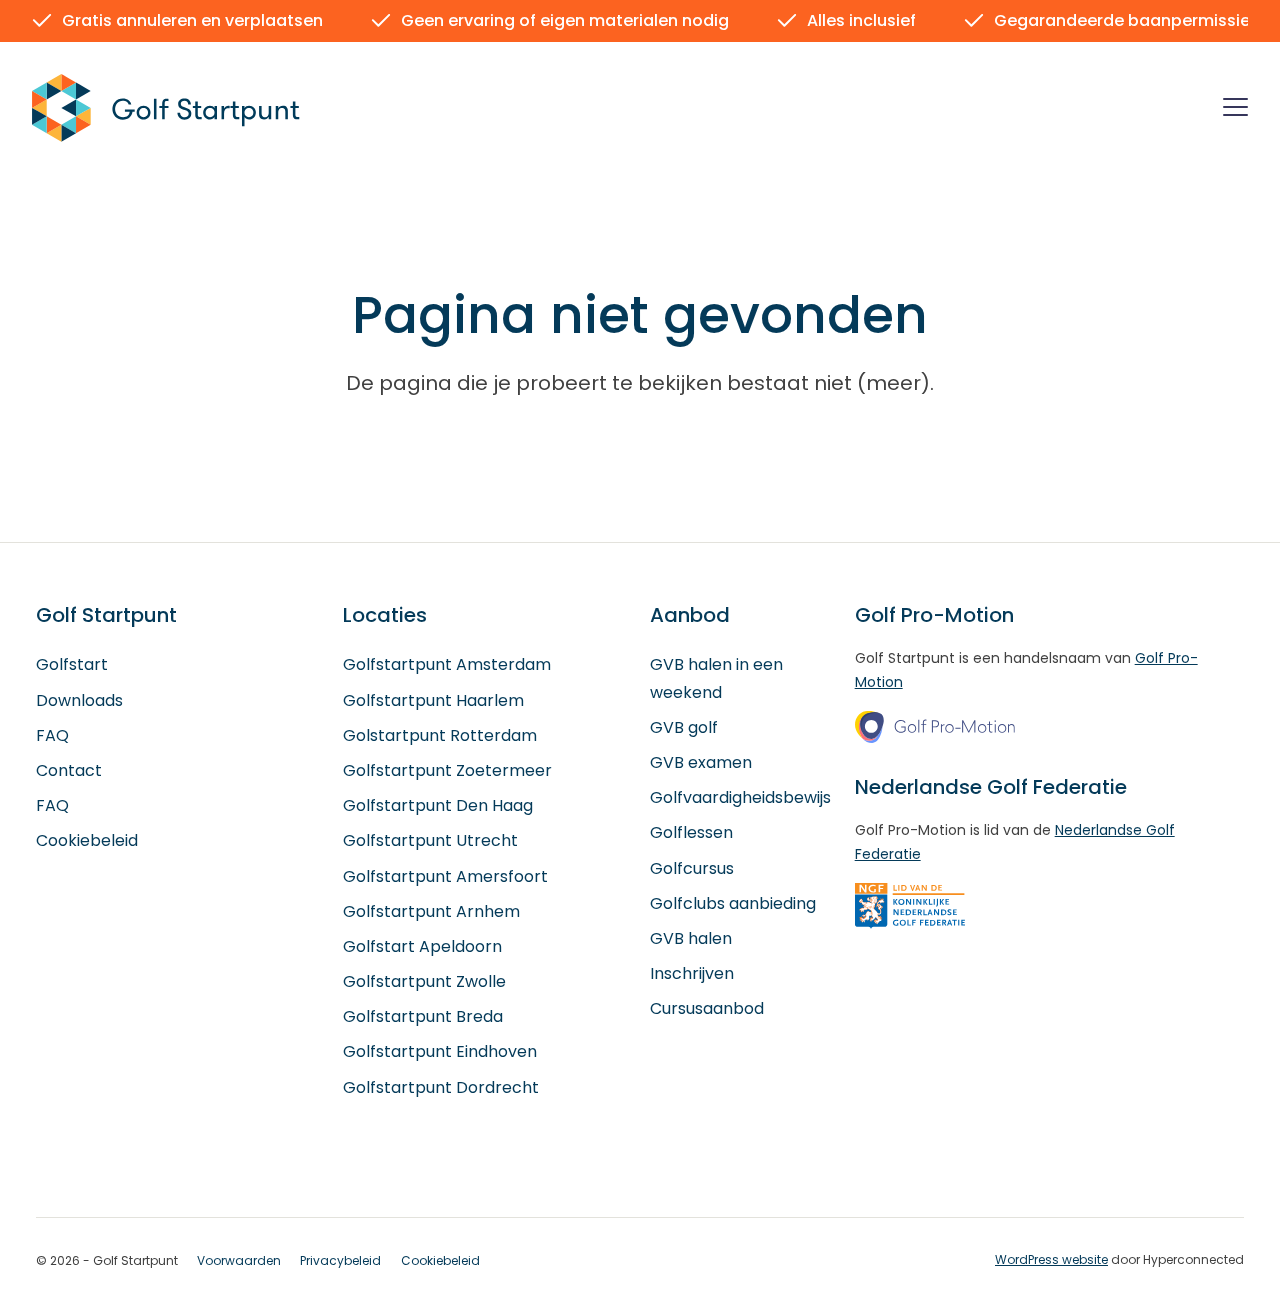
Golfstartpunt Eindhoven (440, 1051)
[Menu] (1235, 110)
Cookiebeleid (87, 840)
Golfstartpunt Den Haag (438, 805)
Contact (69, 770)
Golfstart (72, 664)
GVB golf (684, 727)
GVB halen (691, 938)
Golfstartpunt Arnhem (431, 911)
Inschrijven (692, 973)
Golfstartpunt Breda (423, 1016)
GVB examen (701, 762)
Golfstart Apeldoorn (422, 946)
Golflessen (691, 832)
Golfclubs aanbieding (733, 903)
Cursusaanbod (707, 1008)
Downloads (79, 700)
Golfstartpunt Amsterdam (447, 664)
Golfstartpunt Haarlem (433, 700)
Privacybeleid (340, 1260)
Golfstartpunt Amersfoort (445, 876)
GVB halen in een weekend (716, 678)
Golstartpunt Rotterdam (440, 735)
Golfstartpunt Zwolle (424, 981)
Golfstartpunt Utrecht (430, 840)
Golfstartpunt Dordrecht (441, 1087)
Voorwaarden (239, 1260)
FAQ (52, 735)
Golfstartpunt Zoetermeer (447, 770)
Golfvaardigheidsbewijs (740, 797)
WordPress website (1051, 1259)
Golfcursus (692, 868)
